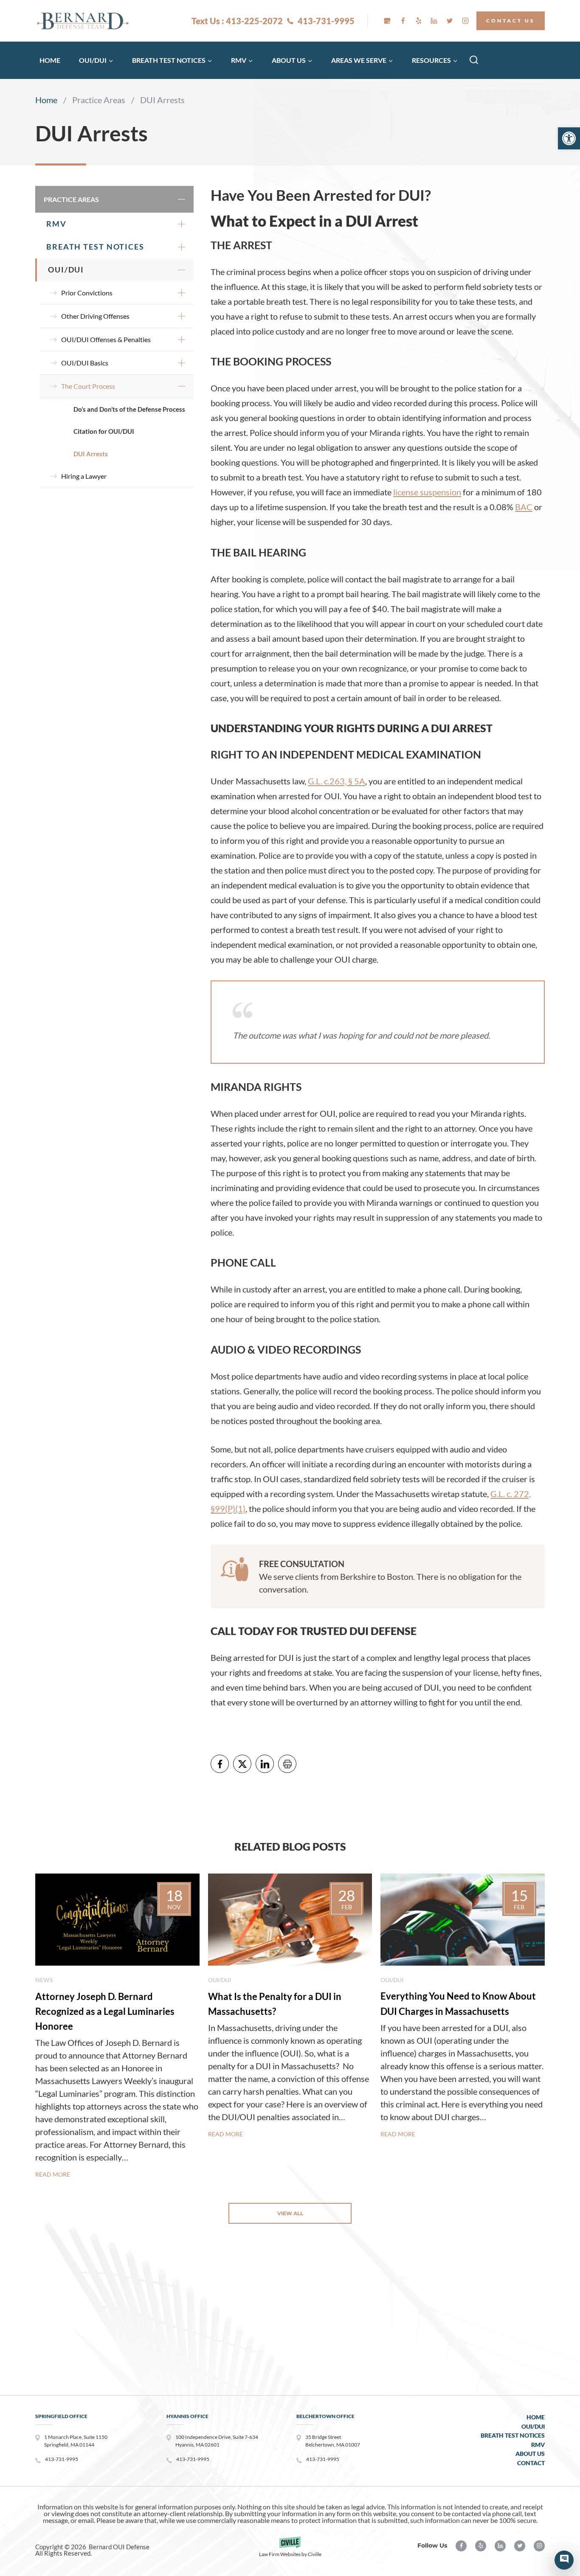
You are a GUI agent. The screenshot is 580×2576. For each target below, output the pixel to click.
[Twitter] (450, 21)
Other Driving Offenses (95, 316)
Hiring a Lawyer (84, 476)
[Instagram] (465, 21)
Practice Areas (71, 199)
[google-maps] (387, 21)
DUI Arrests (91, 454)
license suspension (427, 492)
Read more (53, 2174)
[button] (569, 138)
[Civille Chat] (564, 2560)
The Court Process (88, 386)
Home (50, 60)
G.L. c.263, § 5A (336, 781)
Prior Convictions (87, 293)
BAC (524, 507)
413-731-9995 (326, 21)
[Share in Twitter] (242, 1764)
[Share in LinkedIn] (265, 1764)
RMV (56, 224)
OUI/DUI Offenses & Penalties (106, 339)
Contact (531, 2463)
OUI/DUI (66, 270)
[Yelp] (419, 21)
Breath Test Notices (95, 247)
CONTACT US (511, 21)
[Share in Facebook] (220, 1764)
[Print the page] (287, 1764)
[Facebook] (403, 21)
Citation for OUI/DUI (104, 431)
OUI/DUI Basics (85, 363)
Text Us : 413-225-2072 (237, 21)
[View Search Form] (474, 60)
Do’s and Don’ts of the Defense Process (129, 409)
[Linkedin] (434, 21)
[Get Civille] (290, 2550)
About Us (530, 2454)
